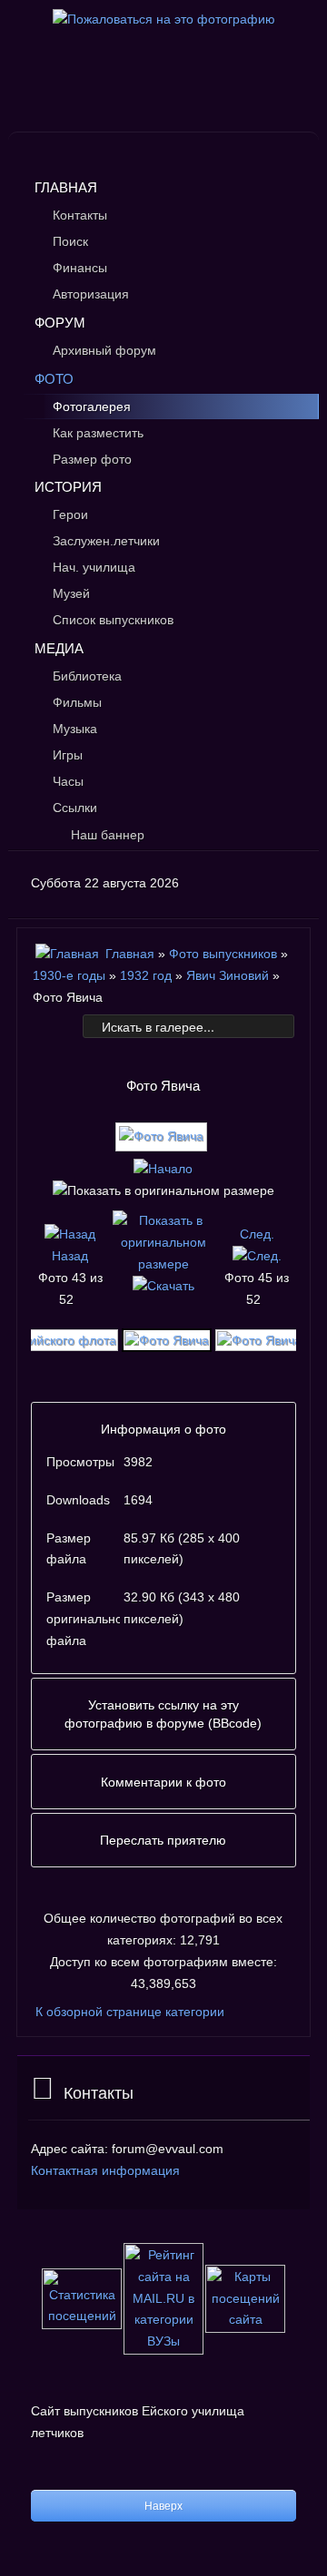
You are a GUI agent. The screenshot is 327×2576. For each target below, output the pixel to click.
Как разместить (98, 433)
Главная (66, 187)
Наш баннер (108, 835)
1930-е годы (69, 975)
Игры (68, 755)
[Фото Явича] (163, 1143)
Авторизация (91, 294)
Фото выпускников (223, 954)
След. (257, 1234)
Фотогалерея (92, 406)
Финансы (80, 268)
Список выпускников (113, 620)
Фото (54, 379)
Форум (60, 323)
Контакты (80, 215)
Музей (71, 593)
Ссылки (75, 808)
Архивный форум (104, 350)
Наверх (163, 2506)
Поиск (70, 241)
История (68, 487)
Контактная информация (105, 2170)
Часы (68, 781)
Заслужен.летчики (106, 541)
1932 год (146, 975)
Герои (70, 514)
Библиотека (87, 676)
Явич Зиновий (228, 975)
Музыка (75, 729)
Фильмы (77, 702)
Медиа (59, 648)
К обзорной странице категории (130, 2012)
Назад (70, 1256)
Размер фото (92, 459)
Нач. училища (94, 567)
